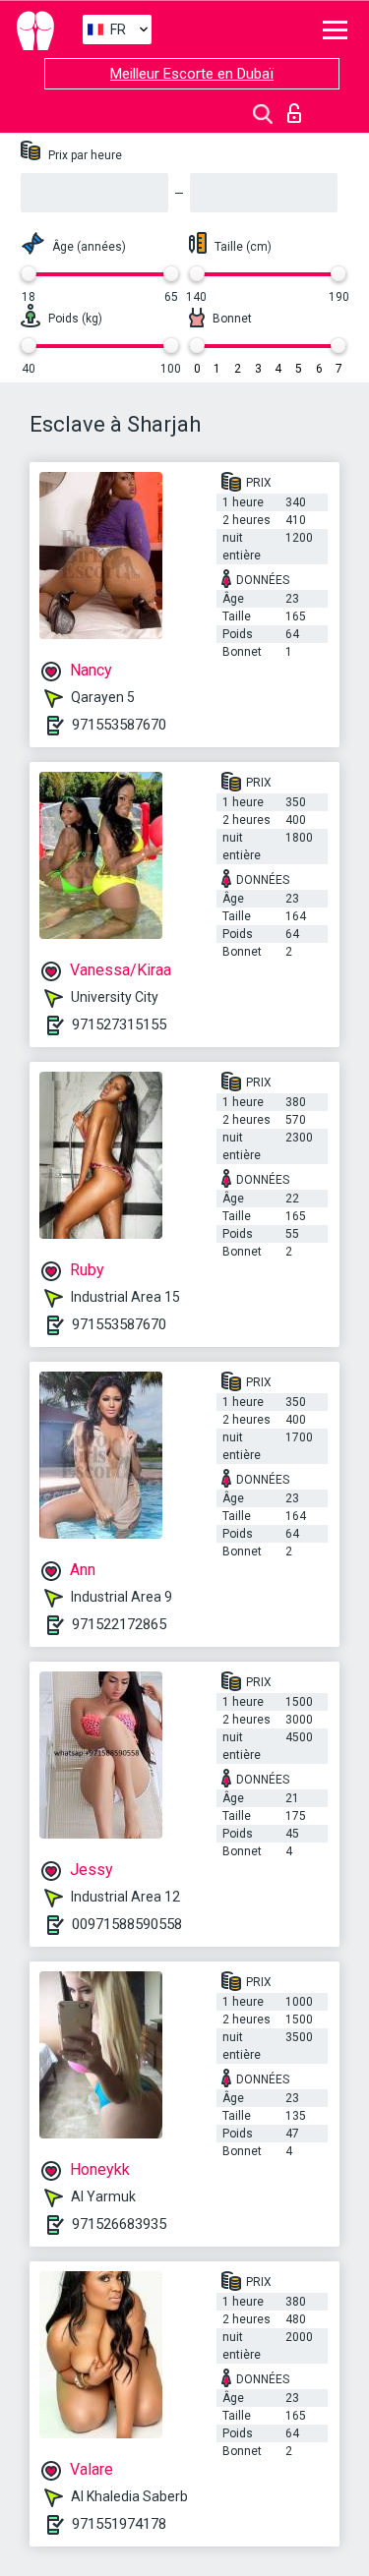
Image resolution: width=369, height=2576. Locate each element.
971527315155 (119, 1025)
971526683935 (119, 2224)
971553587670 (119, 725)
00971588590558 (127, 1924)
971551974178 (119, 2524)
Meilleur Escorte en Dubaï (192, 74)
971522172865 (119, 1624)
